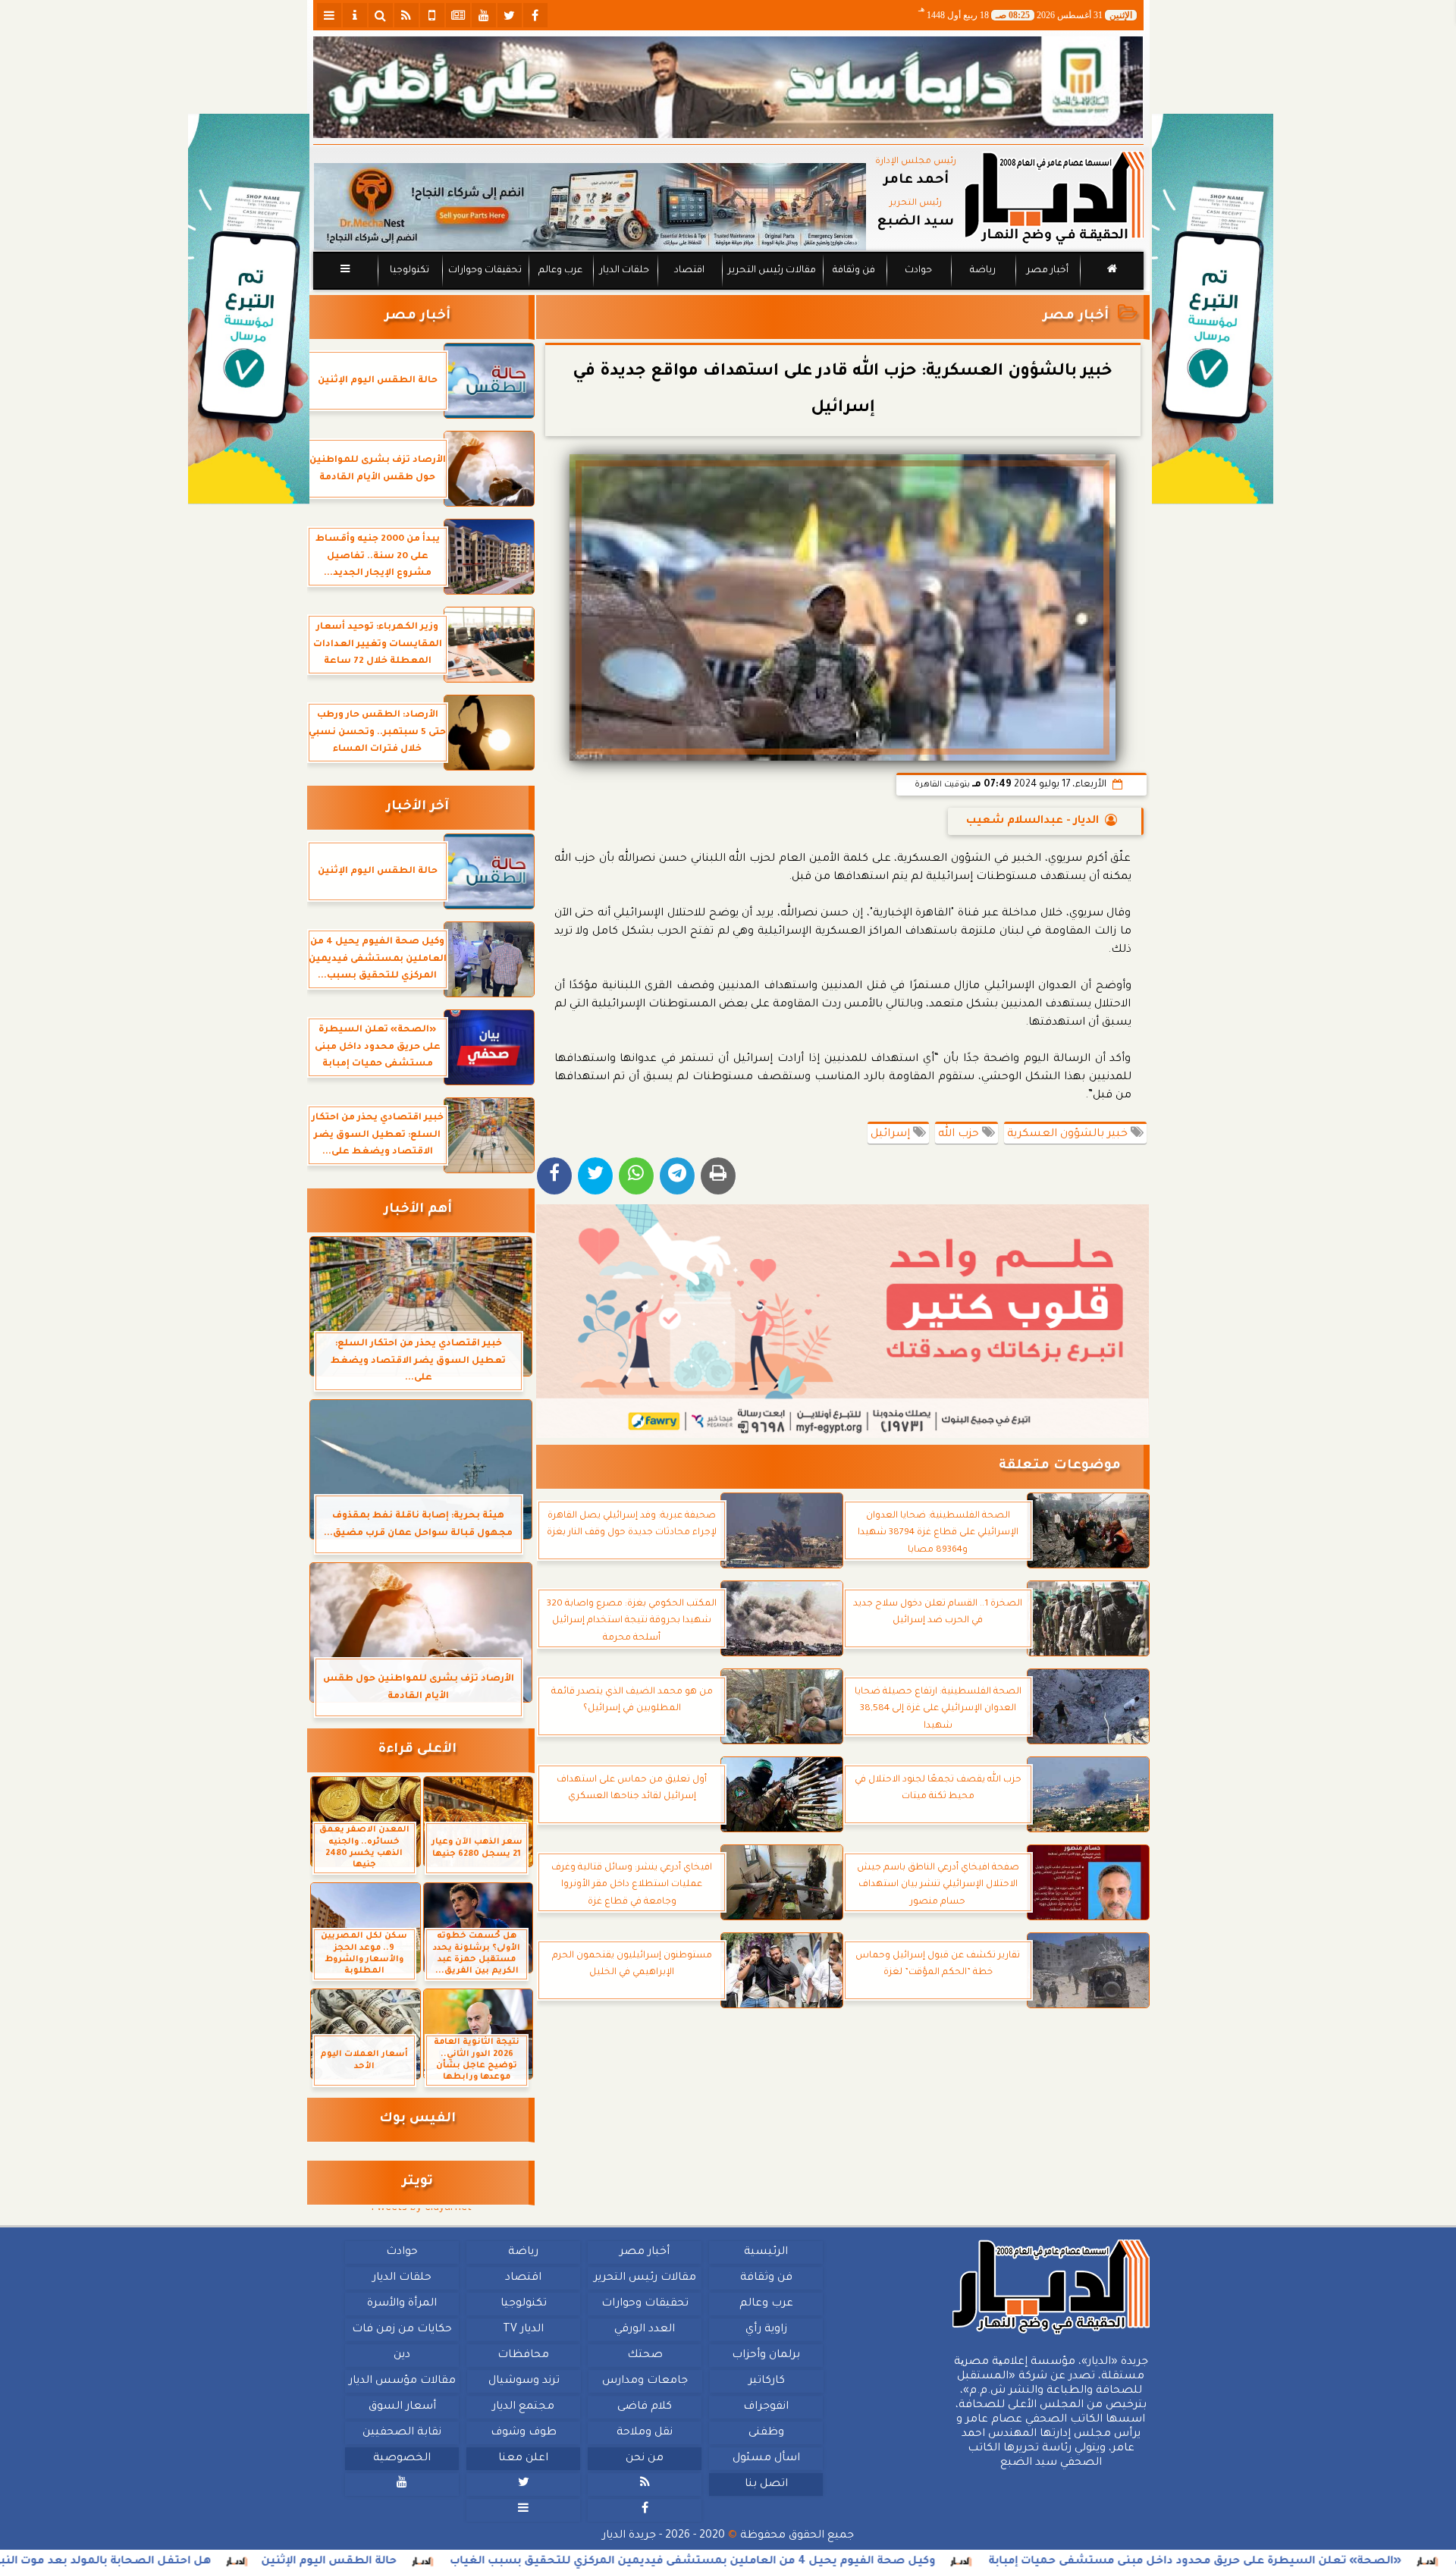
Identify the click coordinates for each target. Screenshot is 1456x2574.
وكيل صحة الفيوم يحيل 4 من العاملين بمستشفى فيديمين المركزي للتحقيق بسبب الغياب (868, 2562)
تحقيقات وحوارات (484, 271)
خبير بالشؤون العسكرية (1069, 1135)
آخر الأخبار (417, 807)
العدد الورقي (645, 2330)
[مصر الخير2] (843, 1321)
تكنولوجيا (409, 271)
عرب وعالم (560, 271)
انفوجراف (766, 2407)
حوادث (918, 271)
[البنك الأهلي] (728, 87)
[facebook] (535, 15)
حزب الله (960, 1135)
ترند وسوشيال (523, 2381)
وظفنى (766, 2433)
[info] (355, 15)
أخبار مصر (1047, 271)
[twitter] (510, 15)
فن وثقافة (854, 271)
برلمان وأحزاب (766, 2356)
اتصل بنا (766, 2485)
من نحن (645, 2459)
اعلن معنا (523, 2459)
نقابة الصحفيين (402, 2433)
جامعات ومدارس (645, 2381)
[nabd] (432, 15)
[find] (381, 15)
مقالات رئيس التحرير (771, 271)
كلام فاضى (645, 2407)
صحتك (644, 2356)
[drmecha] (728, 290)
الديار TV (523, 2330)
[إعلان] (249, 309)
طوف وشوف (523, 2433)
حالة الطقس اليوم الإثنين (504, 2562)
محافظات (523, 2356)
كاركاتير (766, 2381)
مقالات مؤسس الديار (402, 2381)
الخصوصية (402, 2459)
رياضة (983, 271)
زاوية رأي (766, 2330)
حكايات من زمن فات (402, 2330)
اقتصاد (689, 271)
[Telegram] (677, 1176)
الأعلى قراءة (417, 1750)
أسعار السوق (402, 2407)
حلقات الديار (624, 271)
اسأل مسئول (766, 2459)
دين (402, 2356)
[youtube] (484, 15)
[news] (458, 15)
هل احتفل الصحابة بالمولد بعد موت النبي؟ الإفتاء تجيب (239, 2562)
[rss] (406, 15)
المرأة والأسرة (402, 2304)
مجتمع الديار (523, 2407)
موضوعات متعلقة (1060, 1466)
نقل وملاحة (645, 2433)
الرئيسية (766, 2252)
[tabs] (329, 15)
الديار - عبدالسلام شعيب (1032, 821)
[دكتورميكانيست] (590, 207)
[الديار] (1213, 309)
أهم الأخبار (418, 1210)
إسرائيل (892, 1135)
